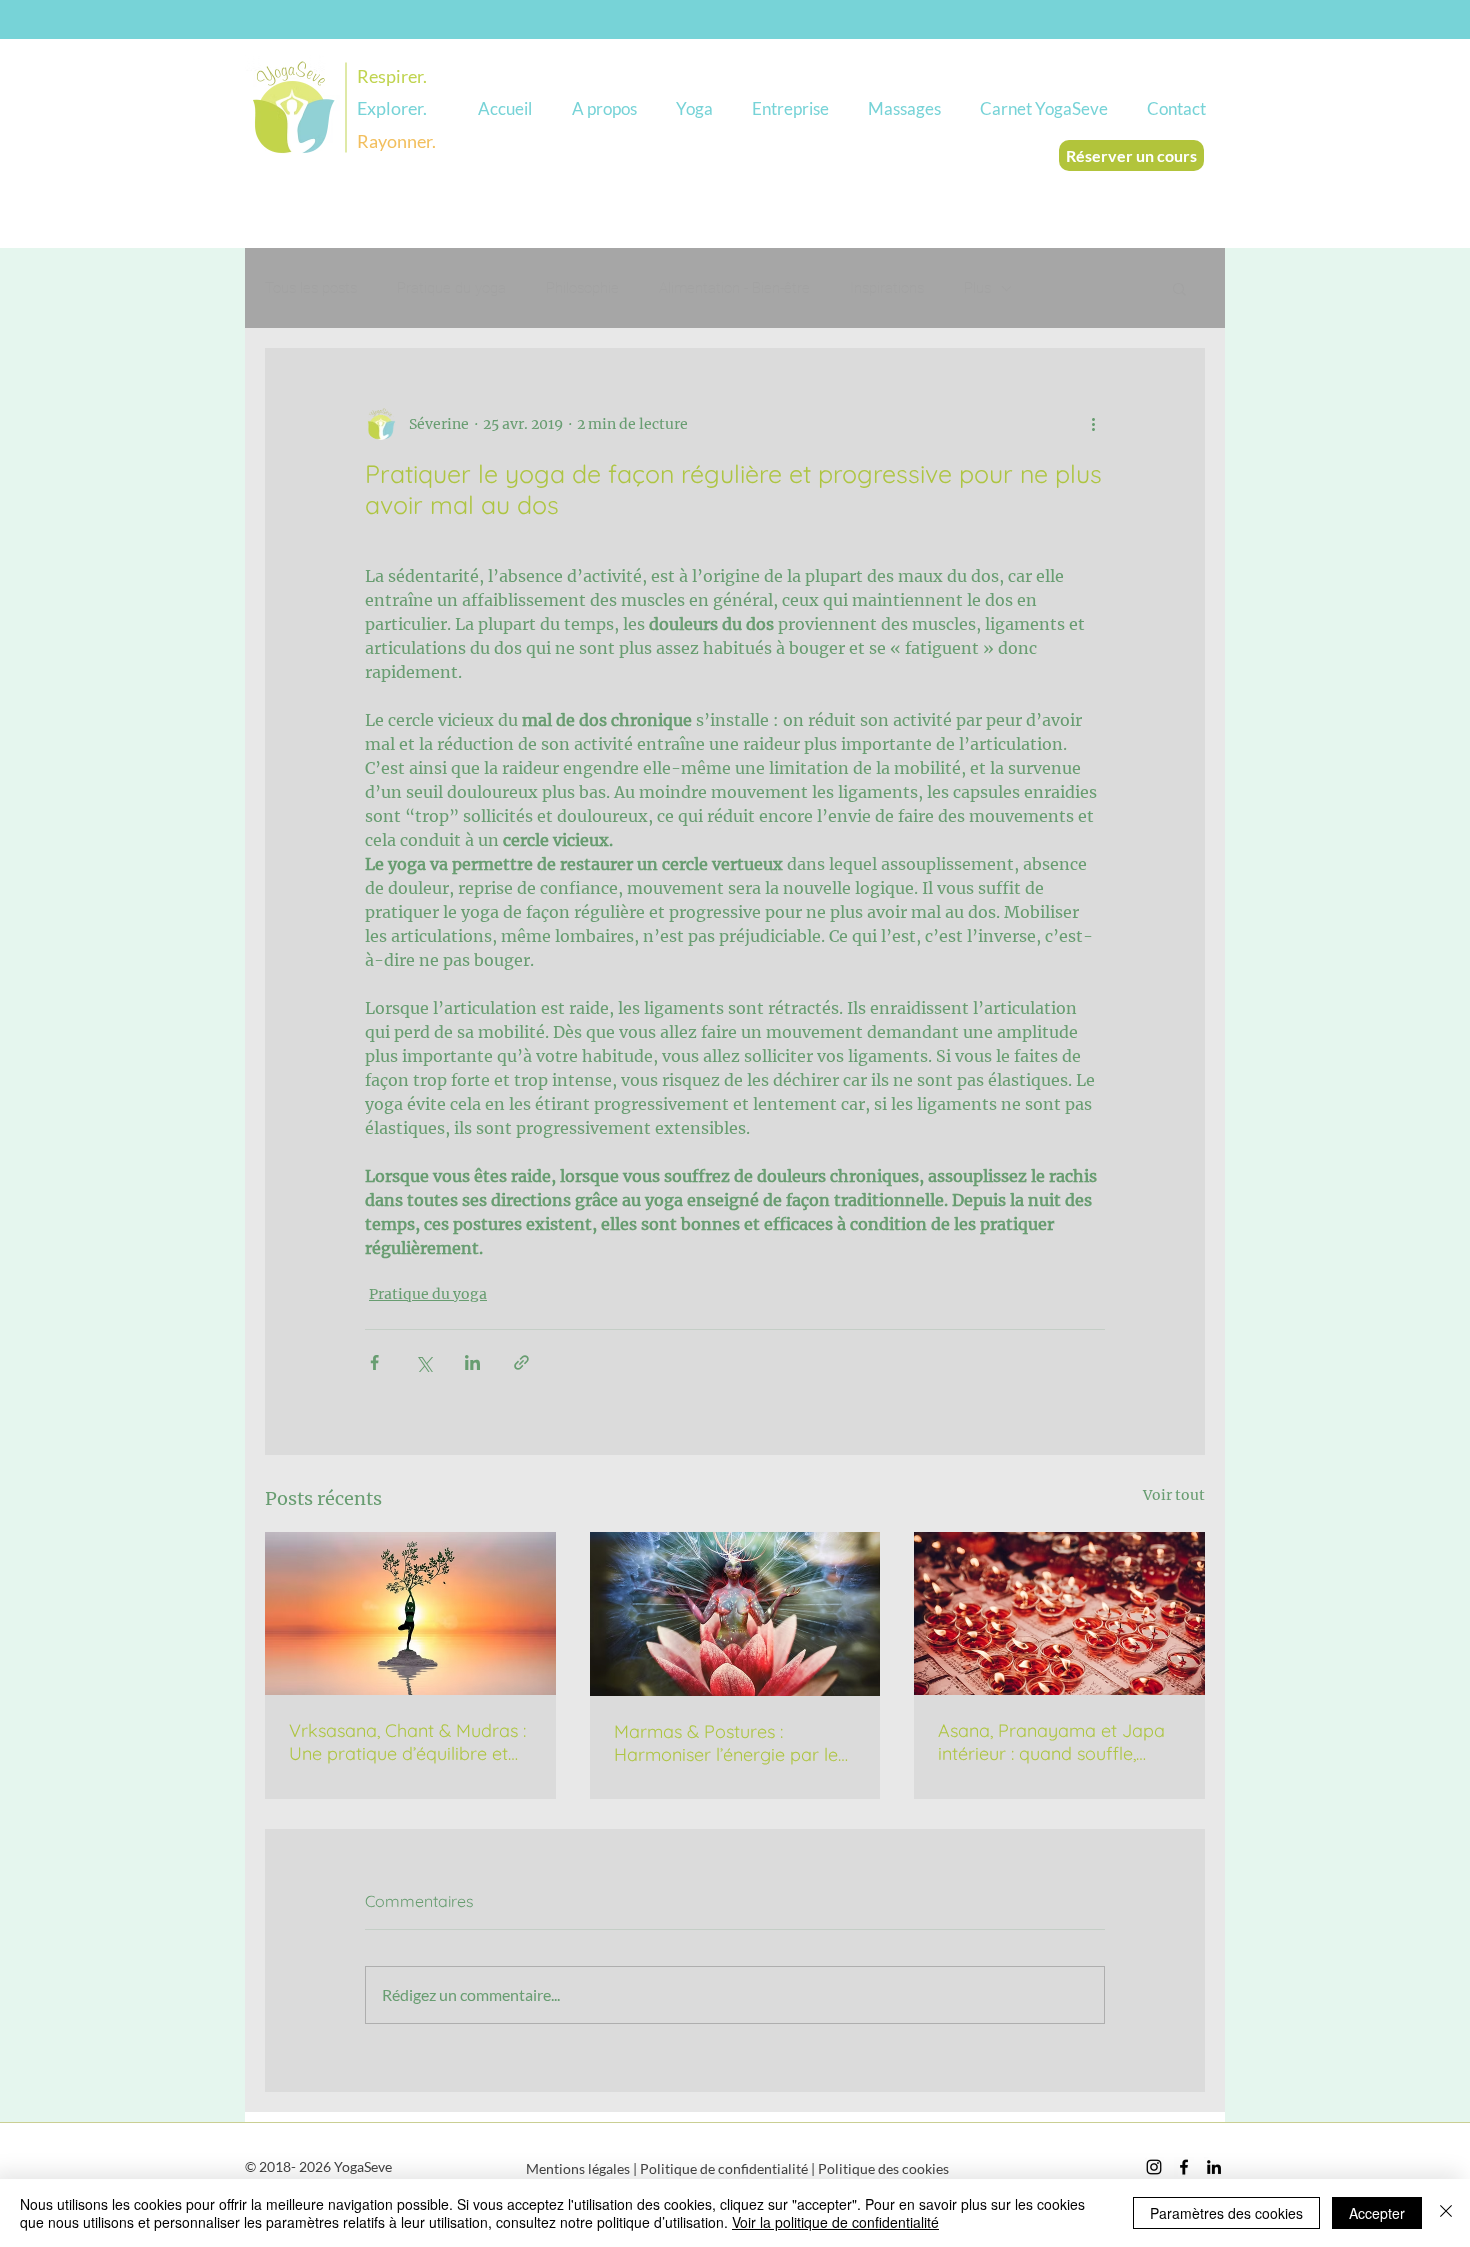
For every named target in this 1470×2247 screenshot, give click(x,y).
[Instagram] (1154, 2167)
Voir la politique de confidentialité (835, 2222)
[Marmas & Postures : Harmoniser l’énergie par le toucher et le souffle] (735, 1614)
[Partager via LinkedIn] (472, 1362)
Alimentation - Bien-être (734, 288)
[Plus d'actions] (1093, 424)
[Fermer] (1446, 2213)
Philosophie (582, 288)
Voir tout (1174, 1495)
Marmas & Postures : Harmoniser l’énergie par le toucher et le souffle (726, 1743)
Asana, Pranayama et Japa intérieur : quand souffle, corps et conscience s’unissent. (1051, 1742)
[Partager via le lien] (521, 1362)
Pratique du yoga (451, 288)
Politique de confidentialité (724, 2168)
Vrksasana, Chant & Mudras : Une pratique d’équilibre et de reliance (407, 1742)
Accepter (1377, 2213)
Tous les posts (311, 288)
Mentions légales (578, 2168)
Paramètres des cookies (1226, 2213)
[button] (604, 108)
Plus (977, 288)
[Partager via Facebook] (374, 1362)
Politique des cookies (883, 2168)
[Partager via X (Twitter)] (423, 1362)
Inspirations (887, 288)
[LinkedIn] (1214, 2167)
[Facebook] (1184, 2167)
